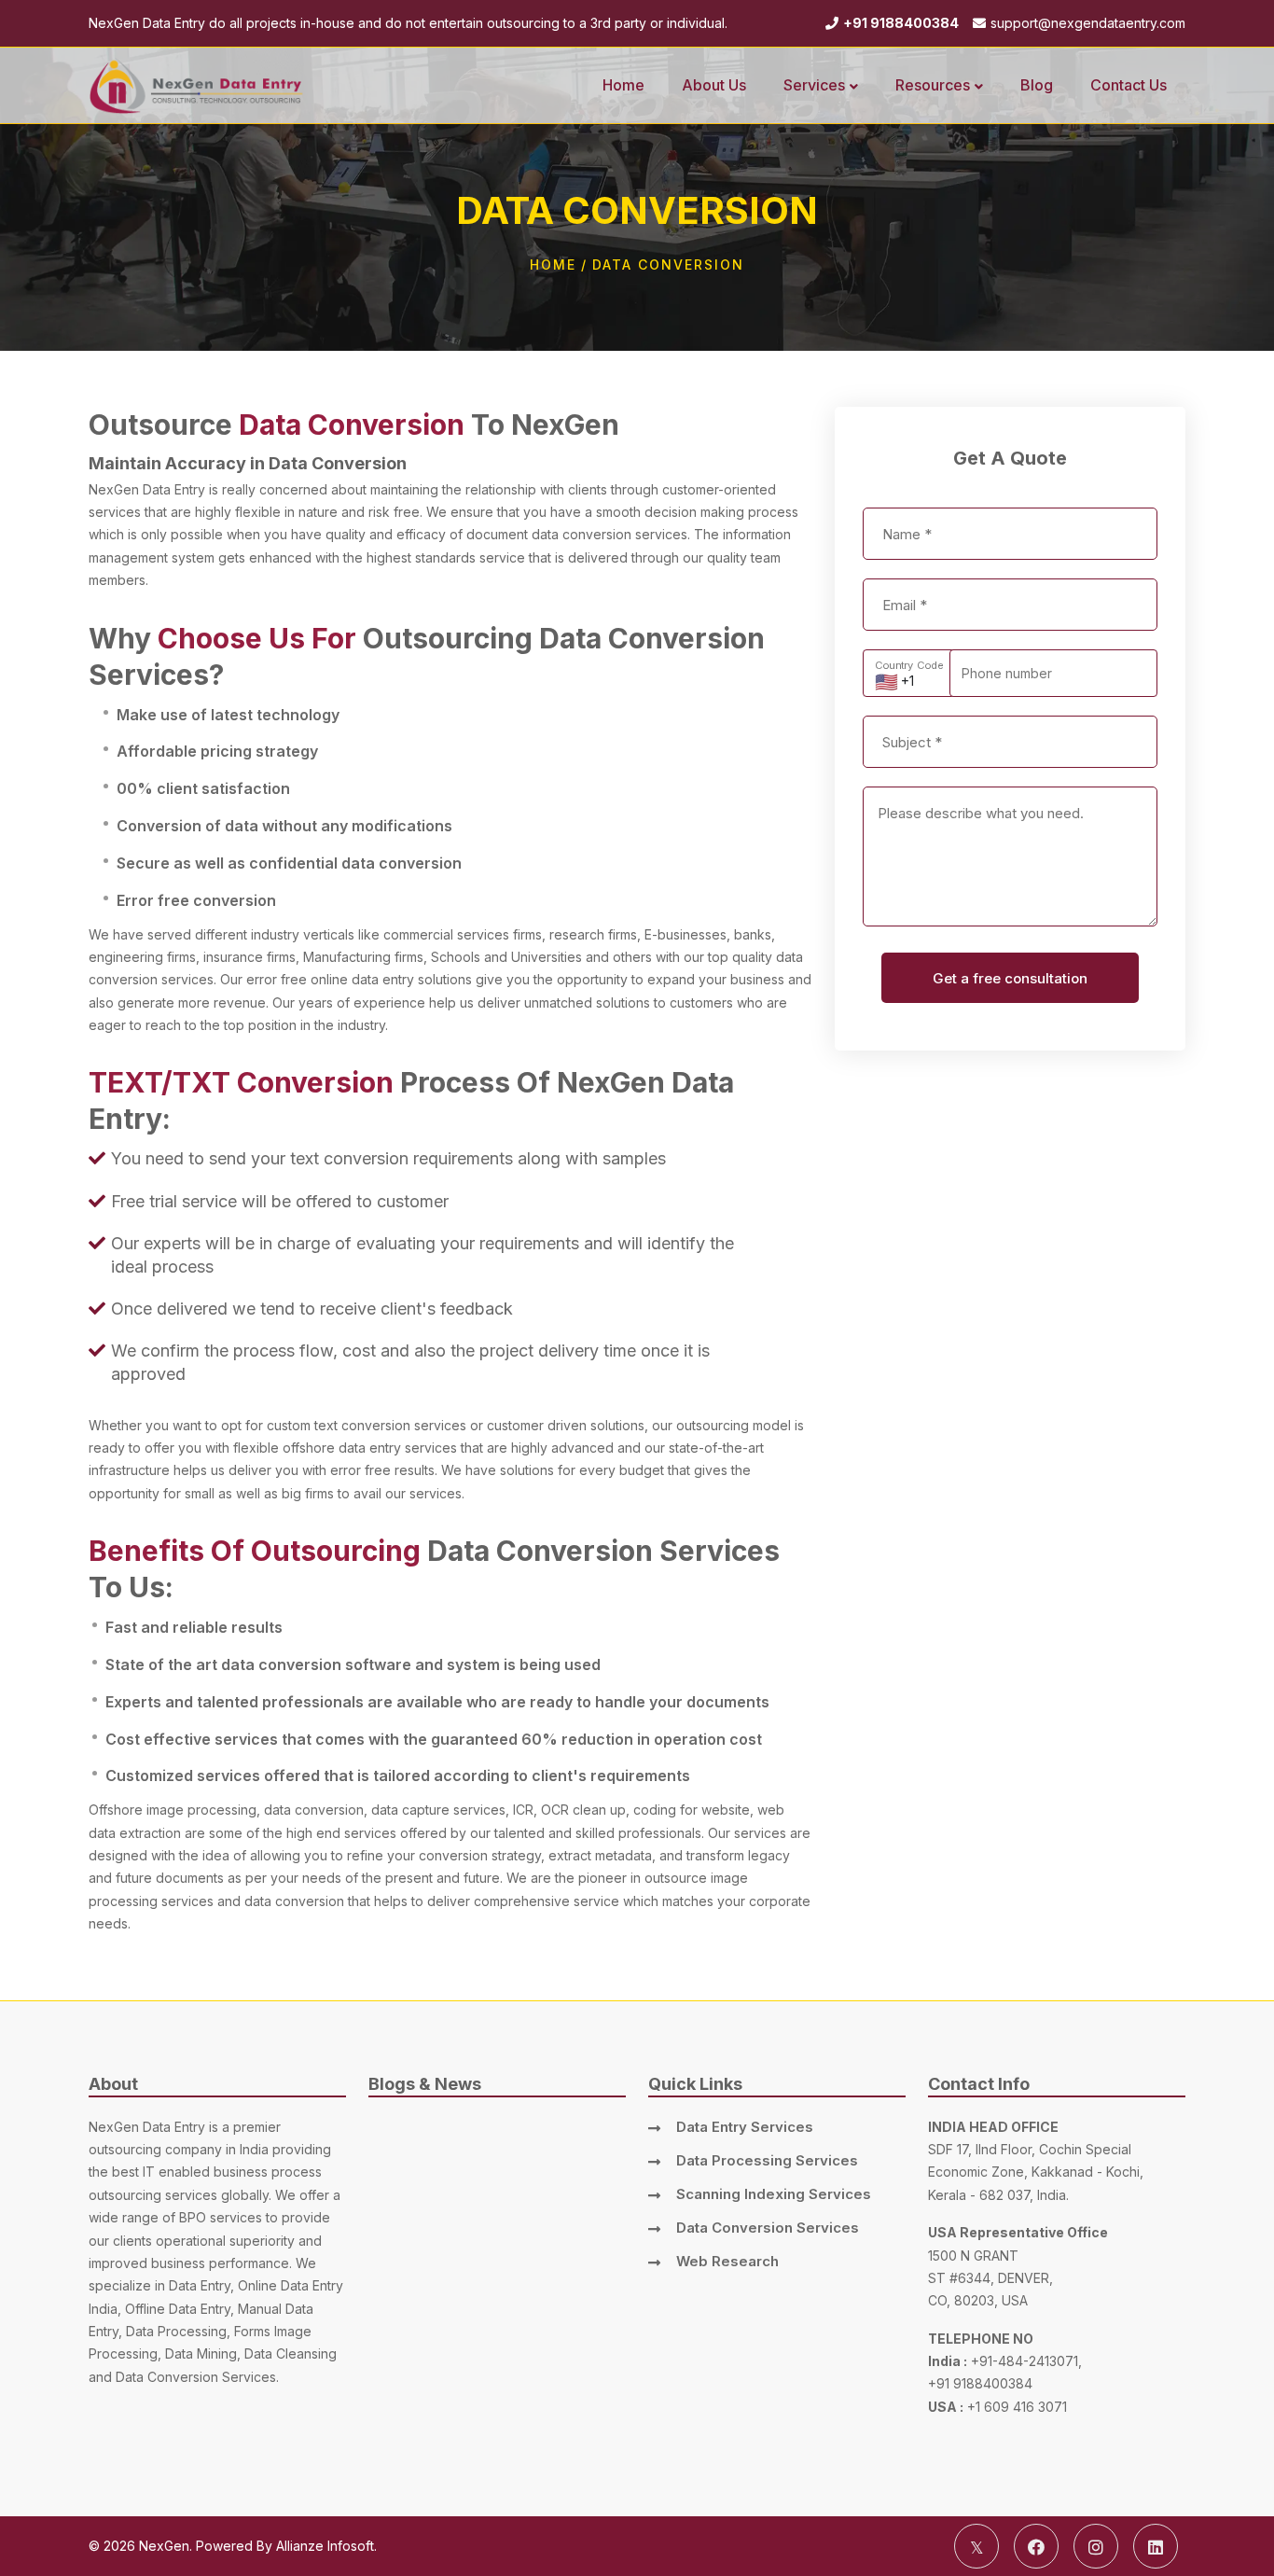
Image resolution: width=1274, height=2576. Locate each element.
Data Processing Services (767, 2160)
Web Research (727, 2261)
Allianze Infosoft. (326, 2546)
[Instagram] (1096, 2546)
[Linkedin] (1156, 2546)
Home (553, 265)
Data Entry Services (745, 2127)
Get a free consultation (1010, 978)
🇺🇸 (886, 682)
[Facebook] (1036, 2546)
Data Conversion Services (768, 2228)
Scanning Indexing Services (774, 2194)
